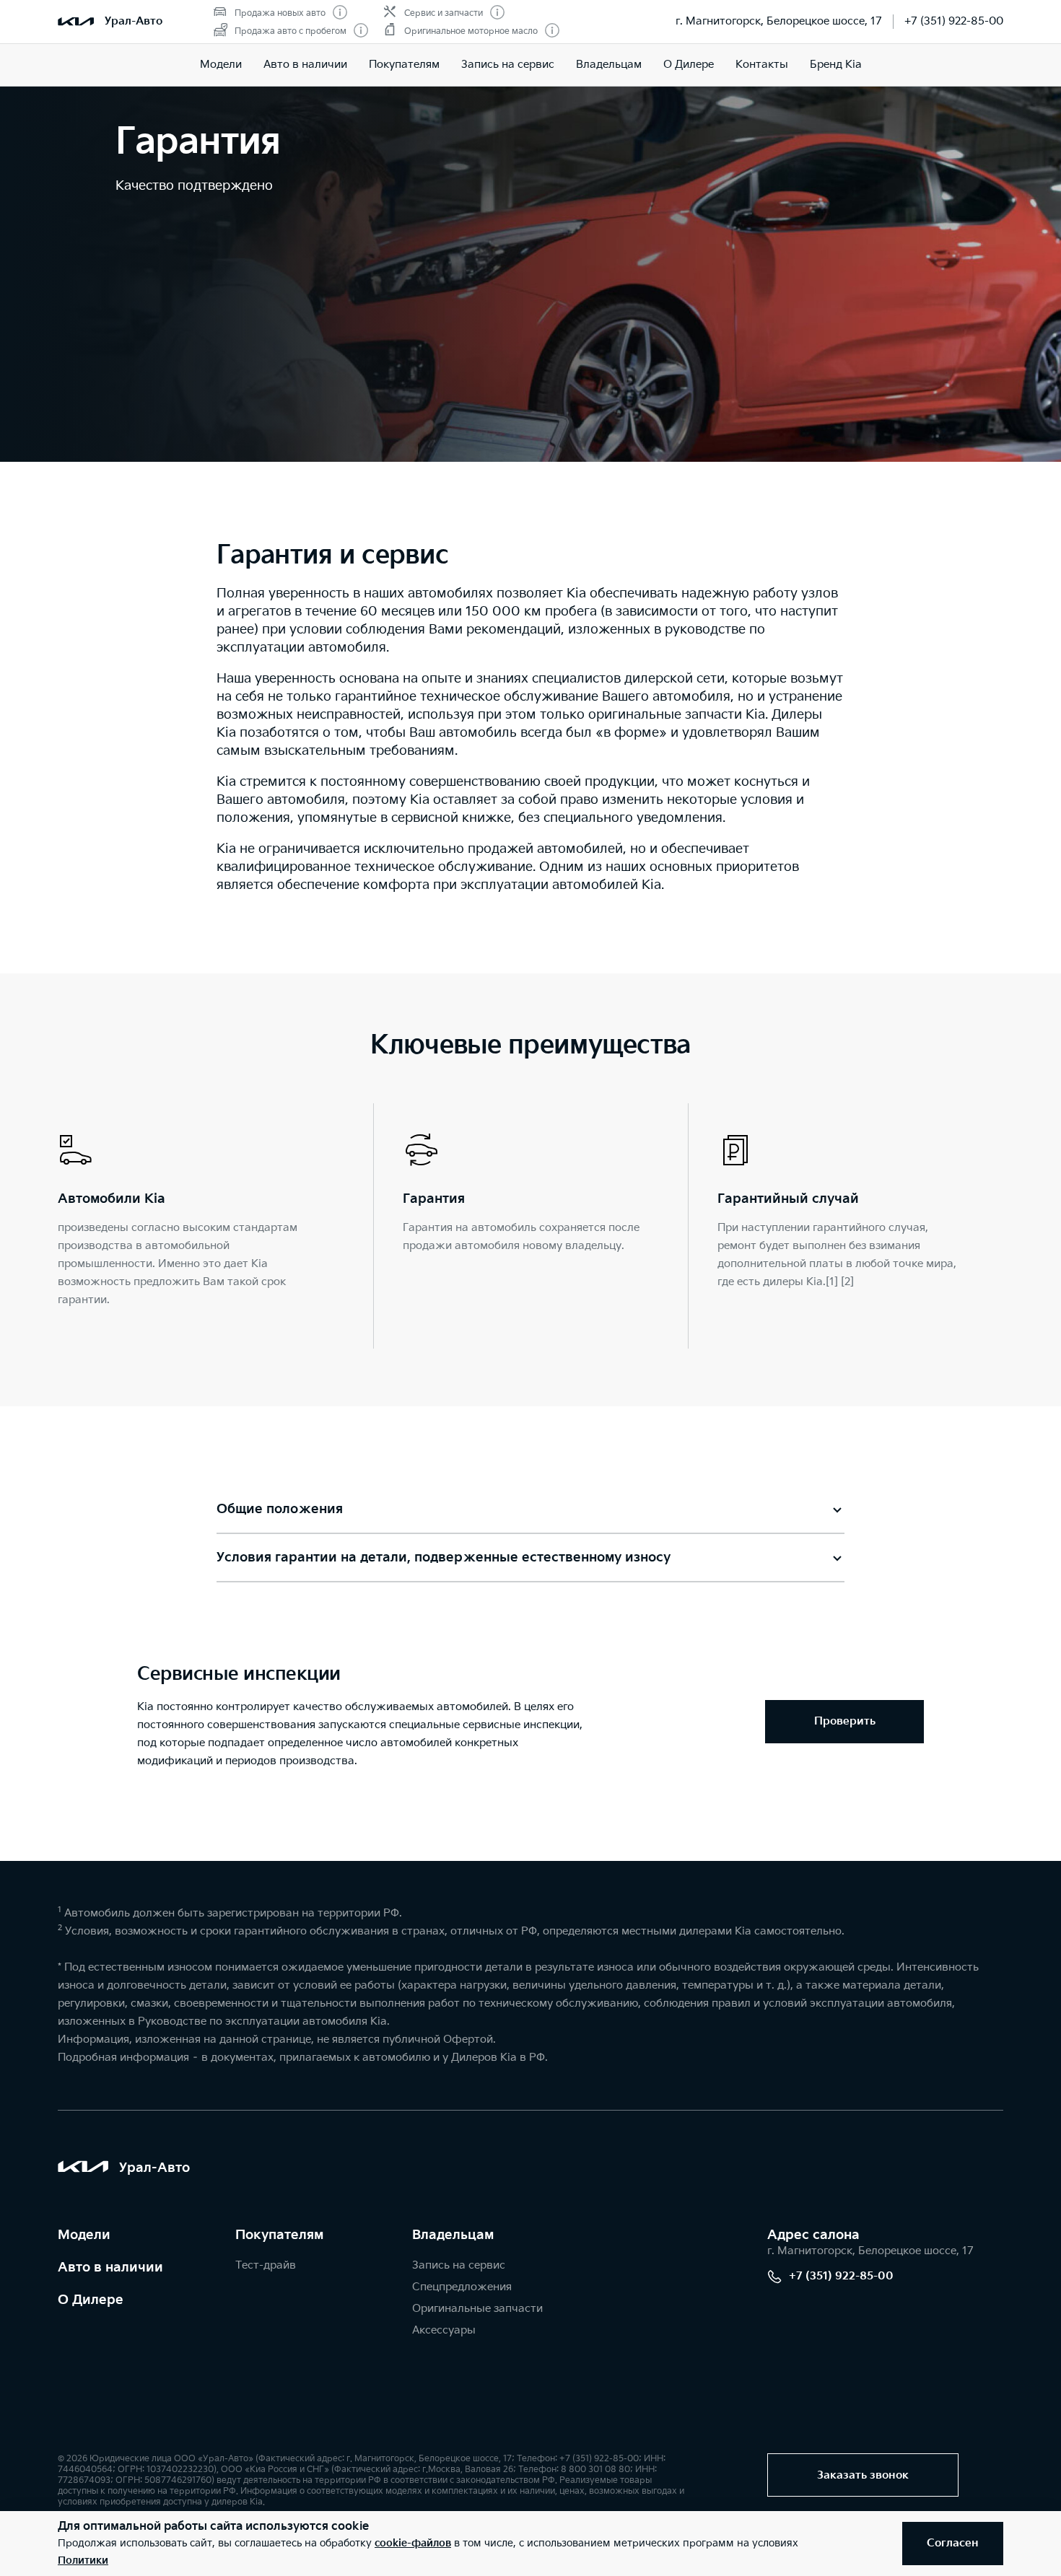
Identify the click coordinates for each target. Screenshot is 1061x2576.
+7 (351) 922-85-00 (954, 21)
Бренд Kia (836, 65)
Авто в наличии (305, 65)
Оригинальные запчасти (477, 2309)
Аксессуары (444, 2330)
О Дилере (689, 65)
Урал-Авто (134, 21)
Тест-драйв (266, 2265)
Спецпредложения (462, 2287)
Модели (221, 65)
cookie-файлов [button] (413, 2543)
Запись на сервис (508, 65)
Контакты (762, 65)
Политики (83, 2560)
